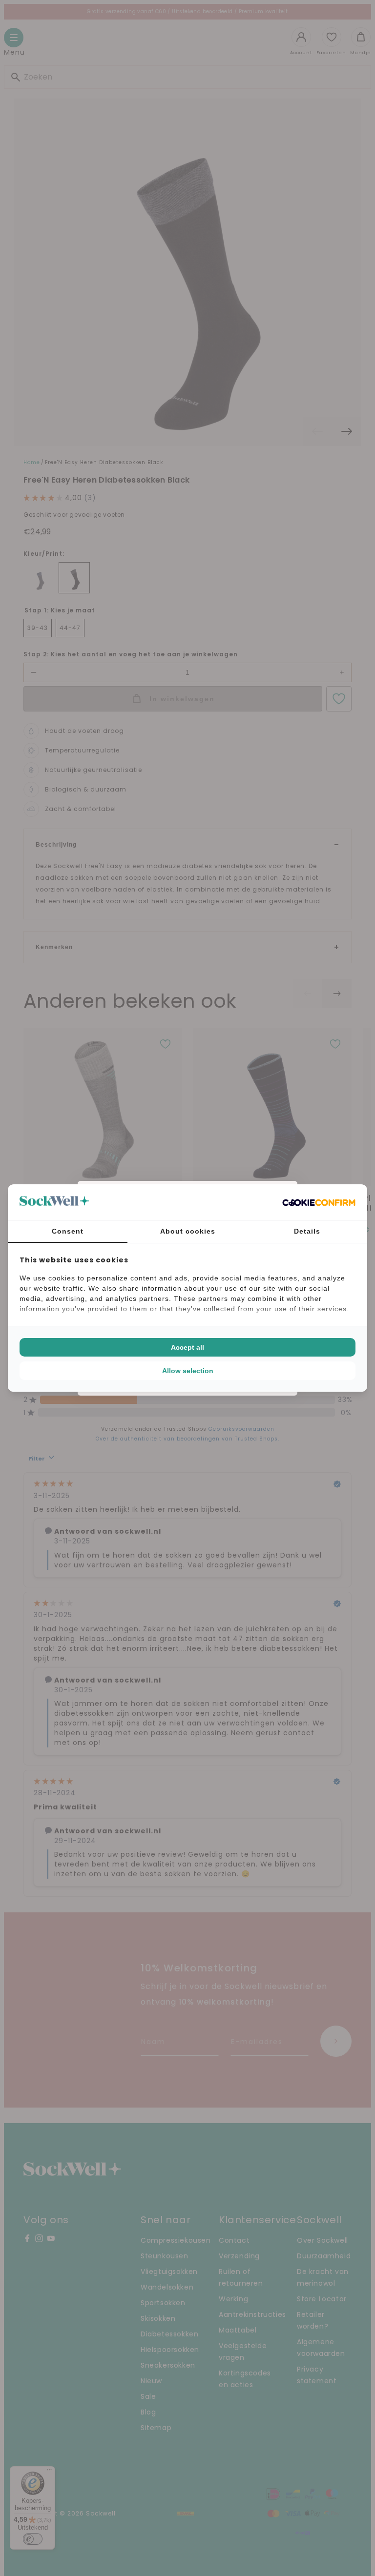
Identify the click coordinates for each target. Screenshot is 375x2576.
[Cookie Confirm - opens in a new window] (319, 1202)
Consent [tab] (68, 1231)
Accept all (187, 1347)
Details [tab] (307, 1231)
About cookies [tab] (188, 1231)
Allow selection (188, 1371)
